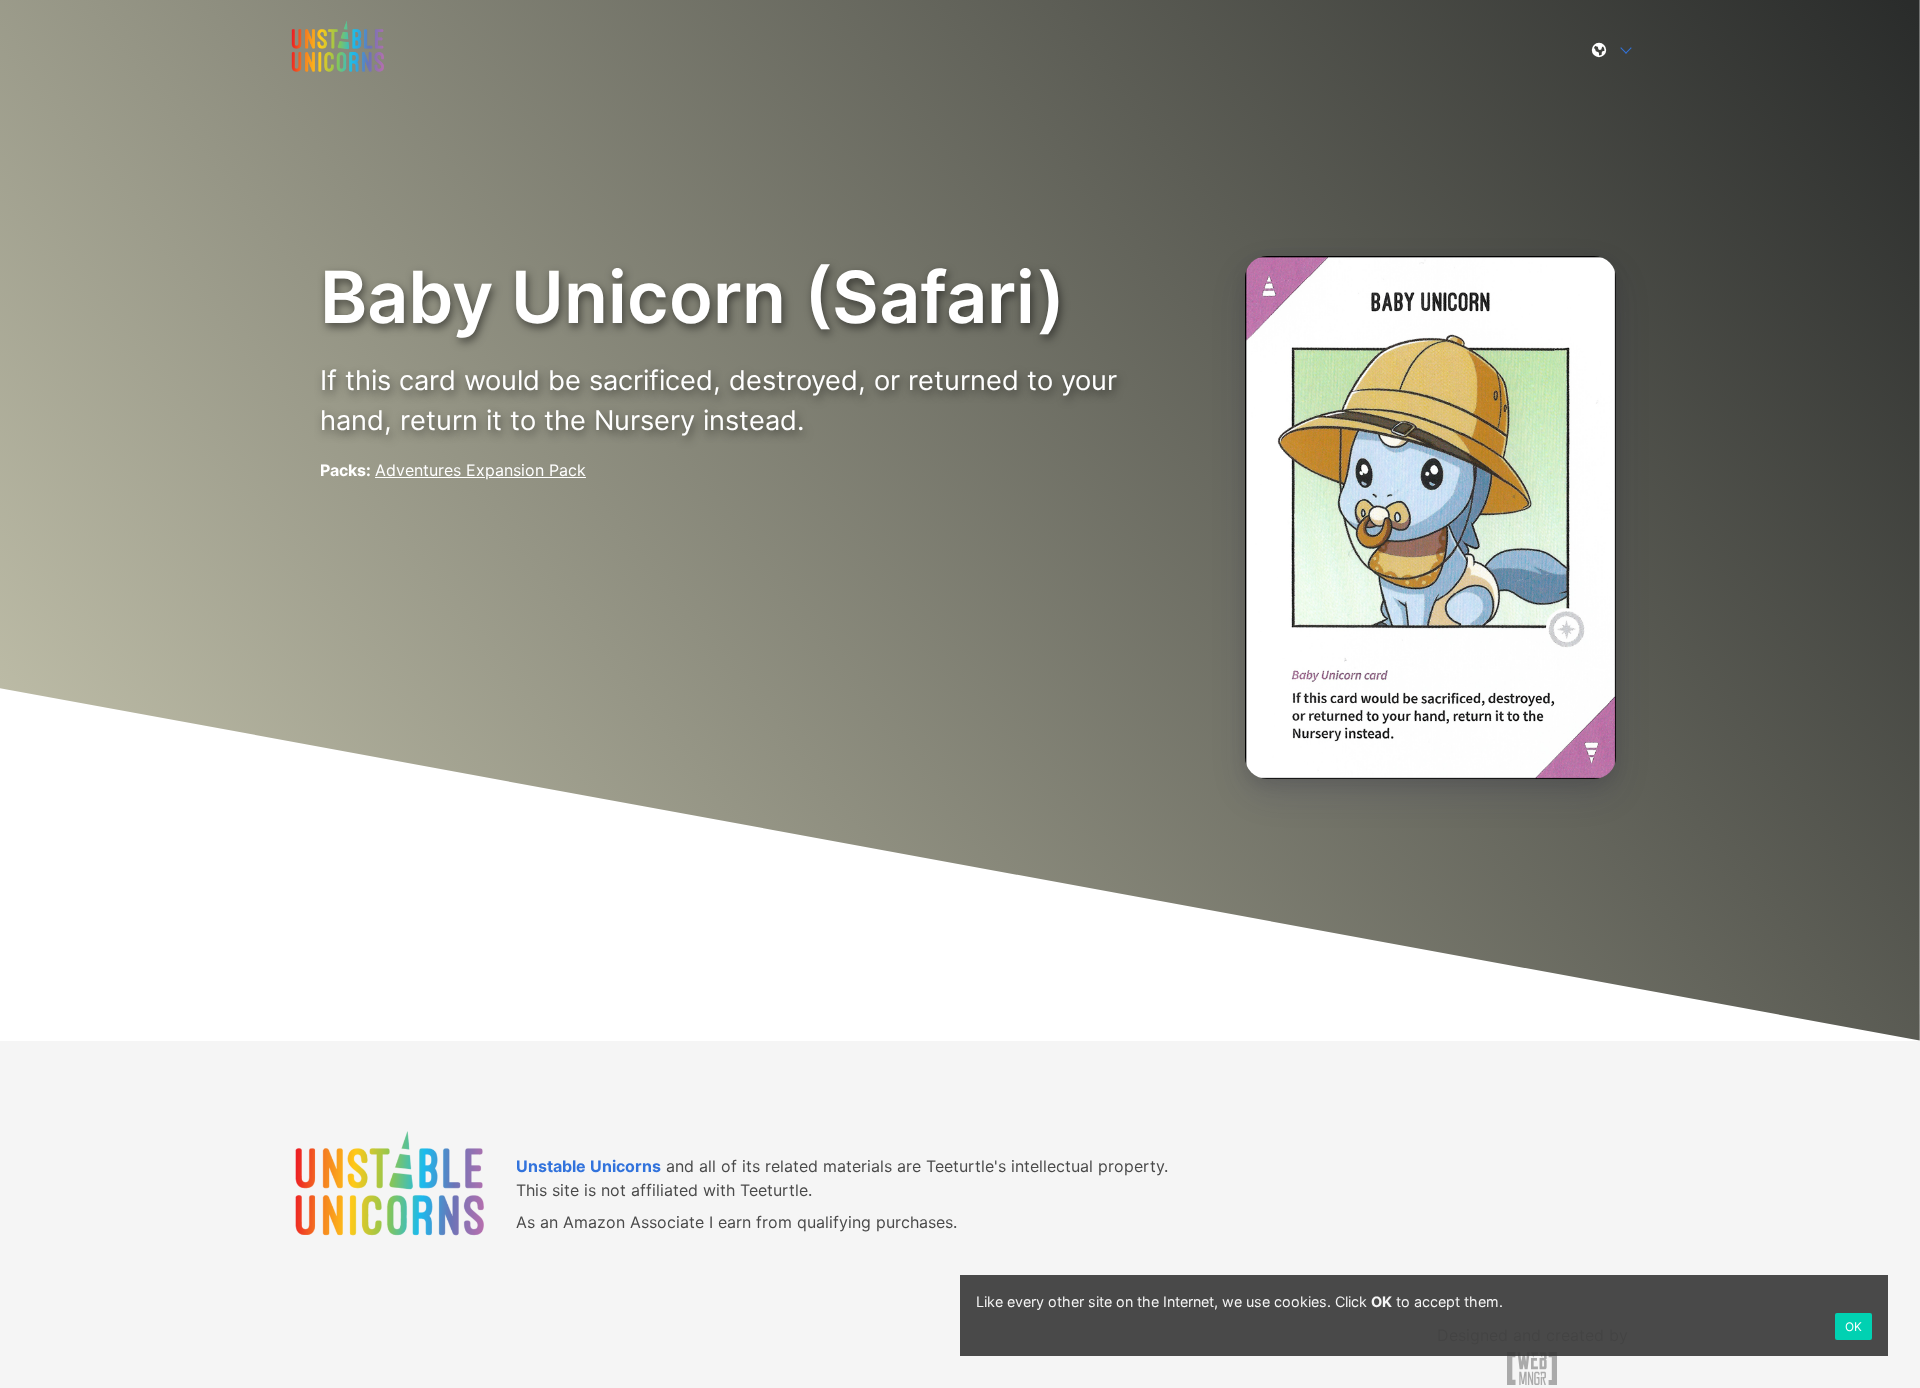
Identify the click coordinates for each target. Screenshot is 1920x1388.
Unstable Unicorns (588, 1166)
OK (1853, 1326)
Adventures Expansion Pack (480, 470)
